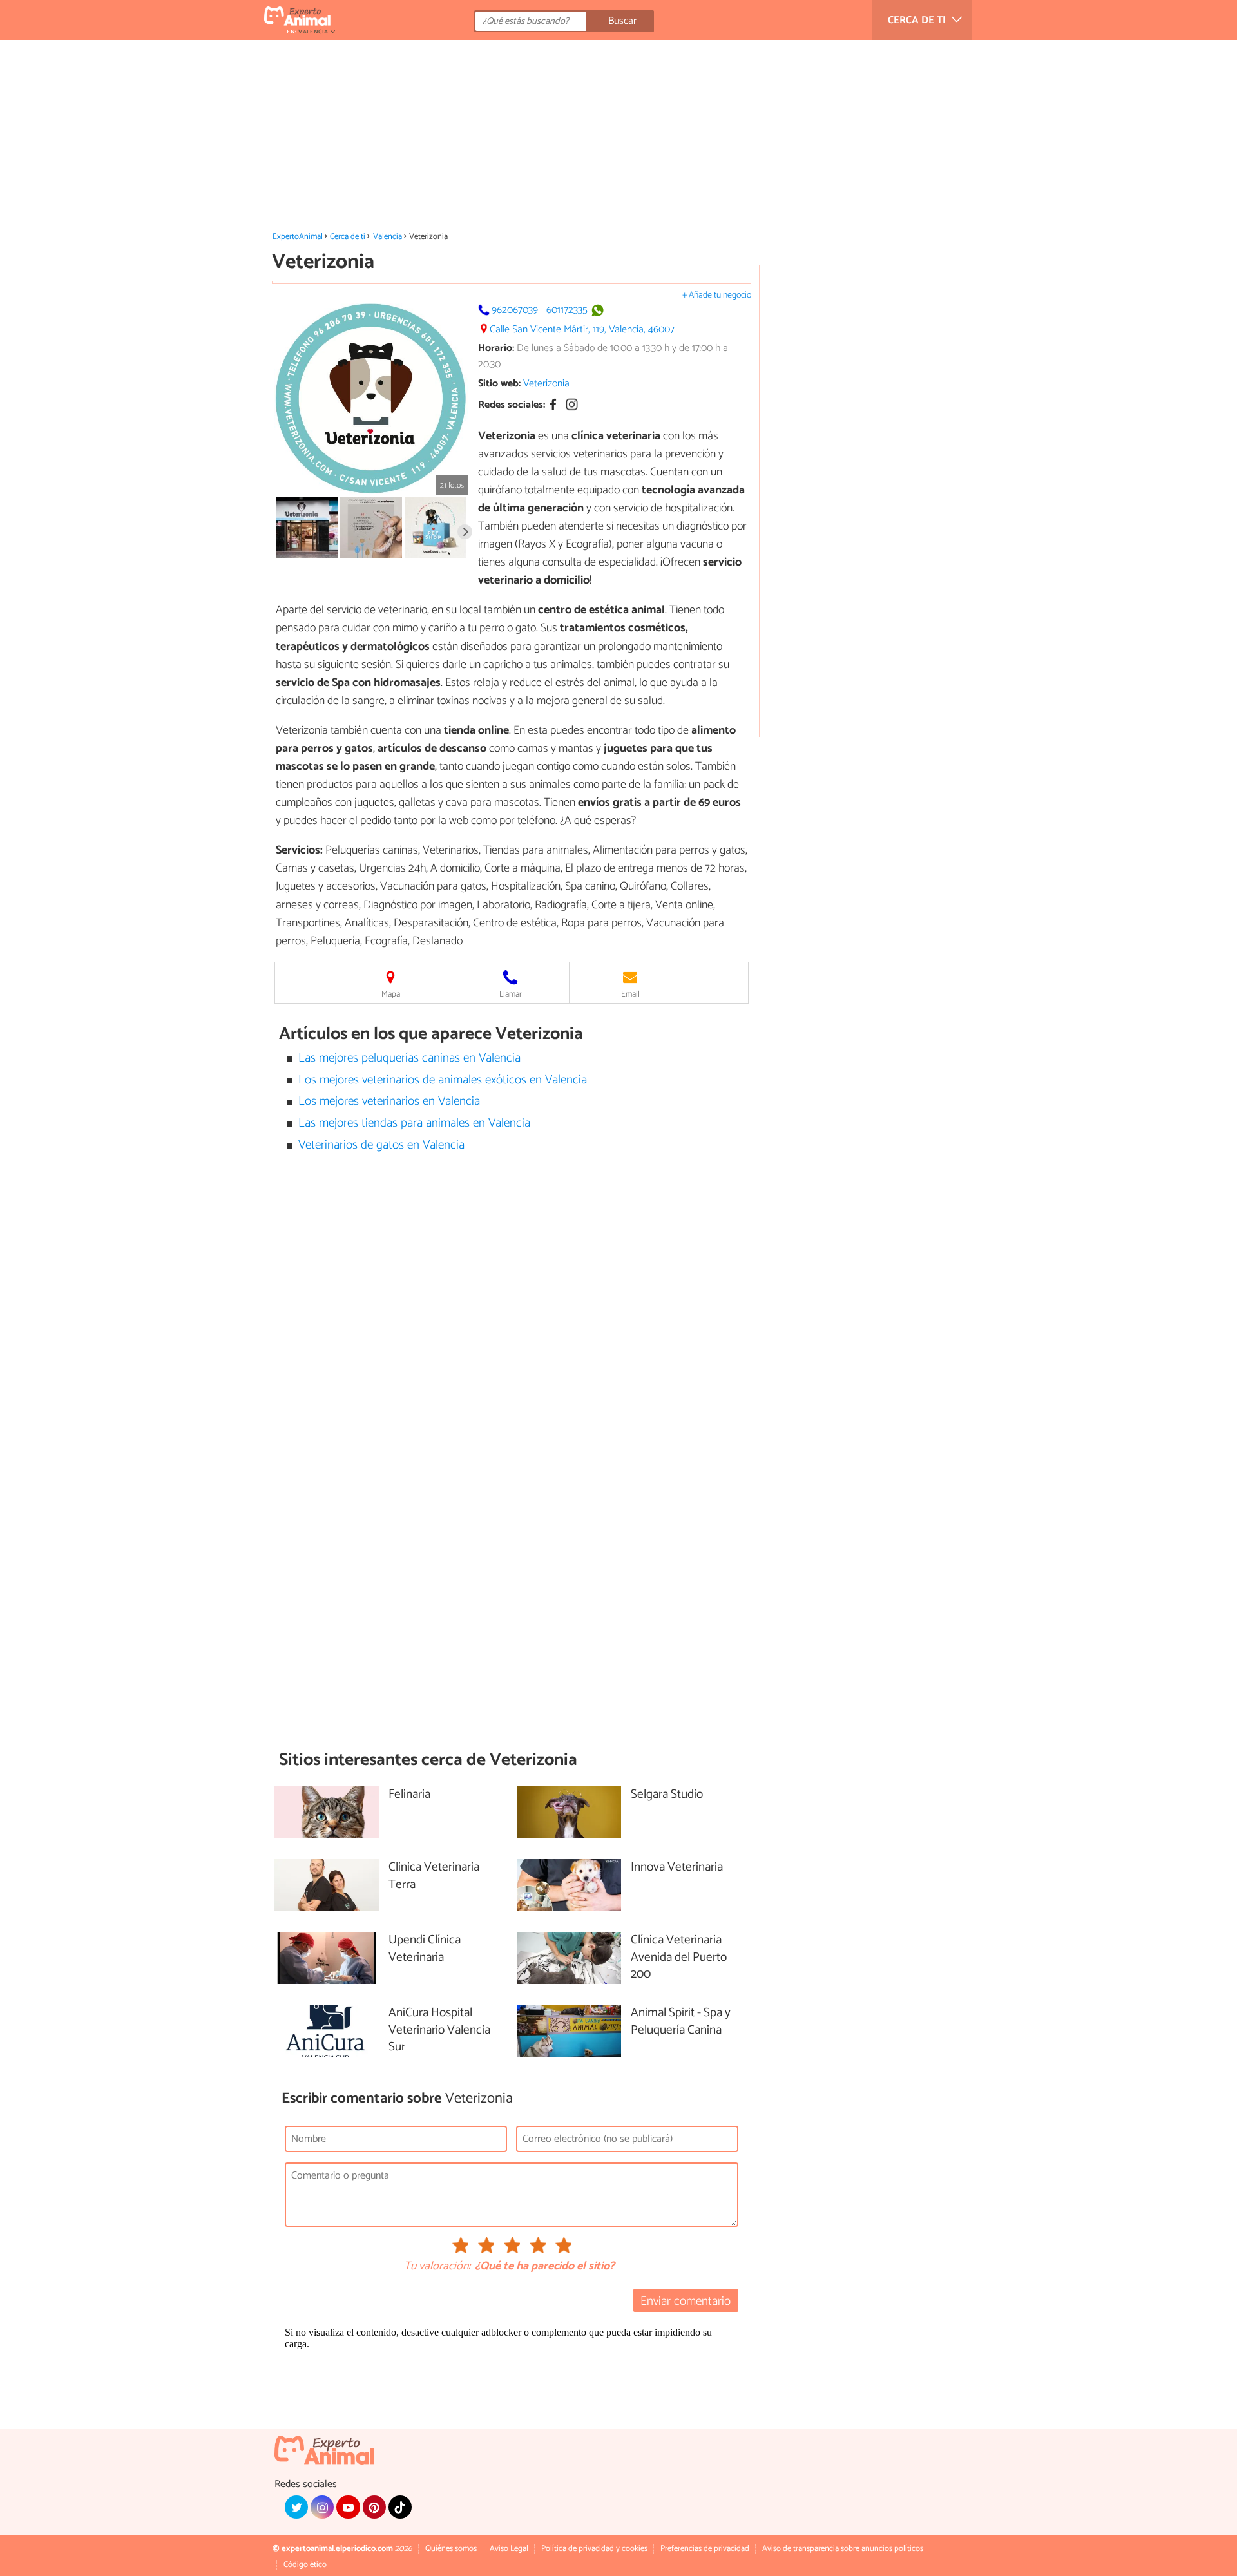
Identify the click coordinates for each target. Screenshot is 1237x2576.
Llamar (511, 994)
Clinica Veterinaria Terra (434, 1876)
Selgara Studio (667, 1795)
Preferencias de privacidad (705, 2549)
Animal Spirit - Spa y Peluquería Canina (681, 2022)
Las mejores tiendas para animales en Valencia (414, 1123)
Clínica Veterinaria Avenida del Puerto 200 (679, 1958)
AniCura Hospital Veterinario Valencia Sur (439, 2031)
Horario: (496, 348)
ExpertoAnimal (298, 237)
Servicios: (299, 850)
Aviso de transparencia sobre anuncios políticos (843, 2549)
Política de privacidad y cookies (594, 2549)
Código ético (305, 2565)
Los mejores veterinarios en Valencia (389, 1101)
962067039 (515, 310)
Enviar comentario (686, 2301)
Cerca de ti (348, 237)
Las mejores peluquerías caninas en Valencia (409, 1058)
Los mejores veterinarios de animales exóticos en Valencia (443, 1080)
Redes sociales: (512, 405)
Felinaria (409, 1795)
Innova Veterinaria (677, 1868)
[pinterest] (374, 2507)
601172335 (567, 310)
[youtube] (348, 2507)
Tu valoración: (437, 2267)
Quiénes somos (451, 2549)
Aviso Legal (509, 2549)
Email (630, 994)
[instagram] (322, 2507)
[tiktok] (400, 2507)
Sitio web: (499, 384)
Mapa (391, 994)
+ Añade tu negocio (717, 295)
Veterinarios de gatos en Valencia (381, 1145)
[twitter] (296, 2507)
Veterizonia (546, 384)
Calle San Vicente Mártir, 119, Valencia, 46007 (582, 329)
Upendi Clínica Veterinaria (425, 1949)
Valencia (388, 237)
